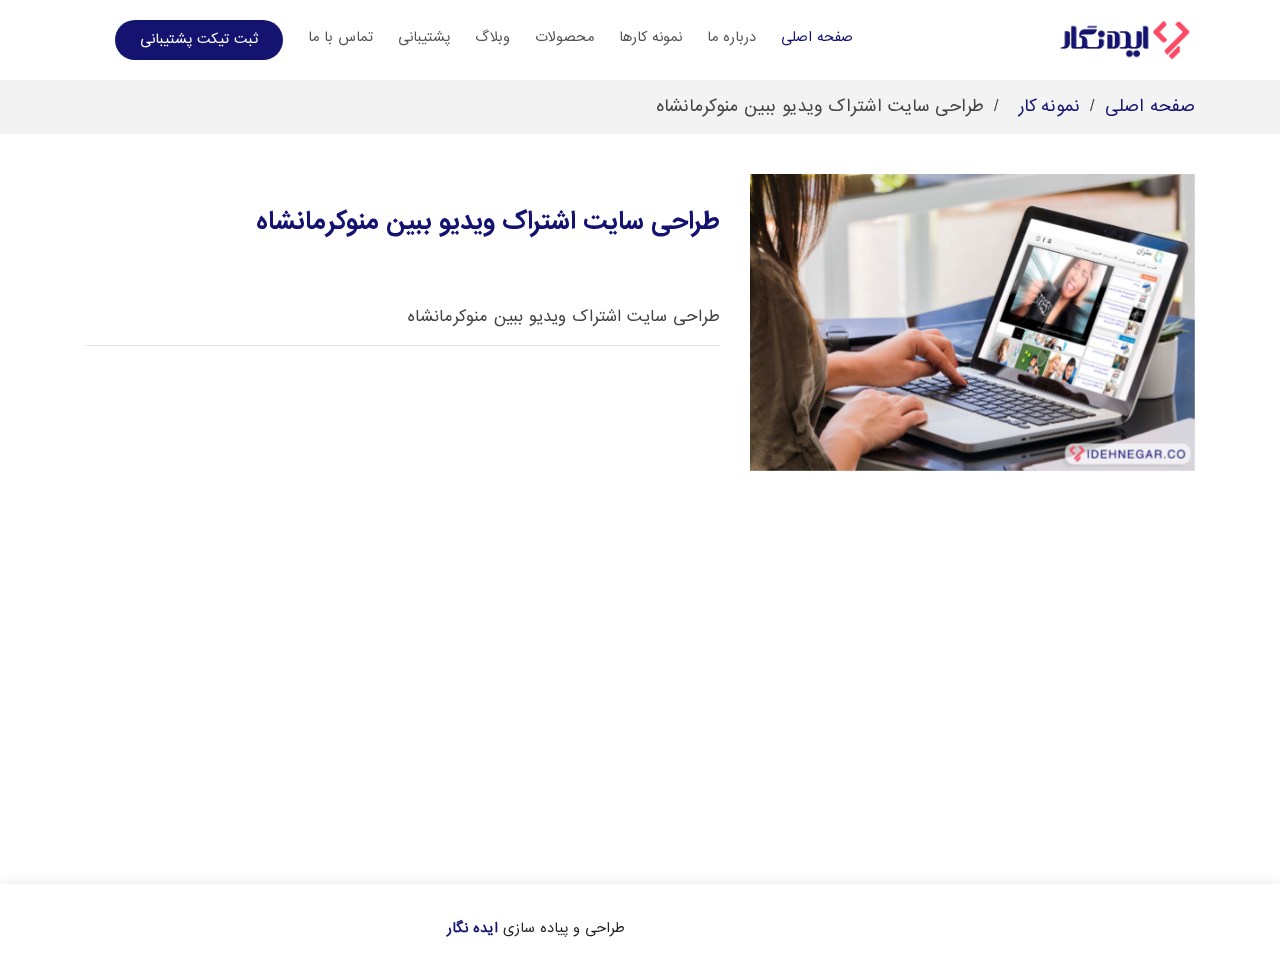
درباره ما (731, 37)
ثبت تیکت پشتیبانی (199, 39)
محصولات (564, 37)
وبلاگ (492, 37)
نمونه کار (1049, 106)
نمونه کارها (650, 37)
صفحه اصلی (817, 37)
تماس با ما (340, 37)
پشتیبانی (424, 37)
